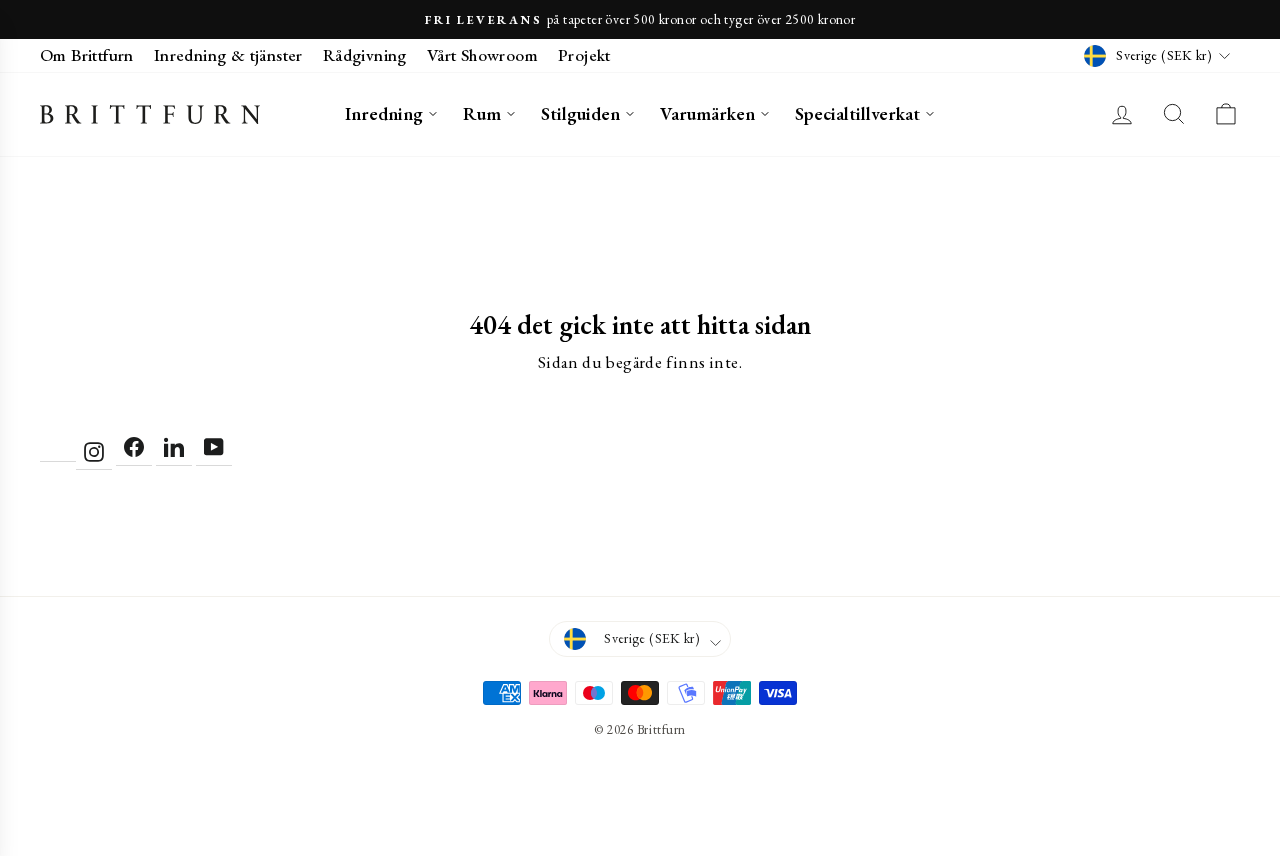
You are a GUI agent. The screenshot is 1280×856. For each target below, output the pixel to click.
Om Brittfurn (87, 55)
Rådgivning (365, 55)
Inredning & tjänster (228, 55)
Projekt (584, 55)
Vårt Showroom (482, 55)
